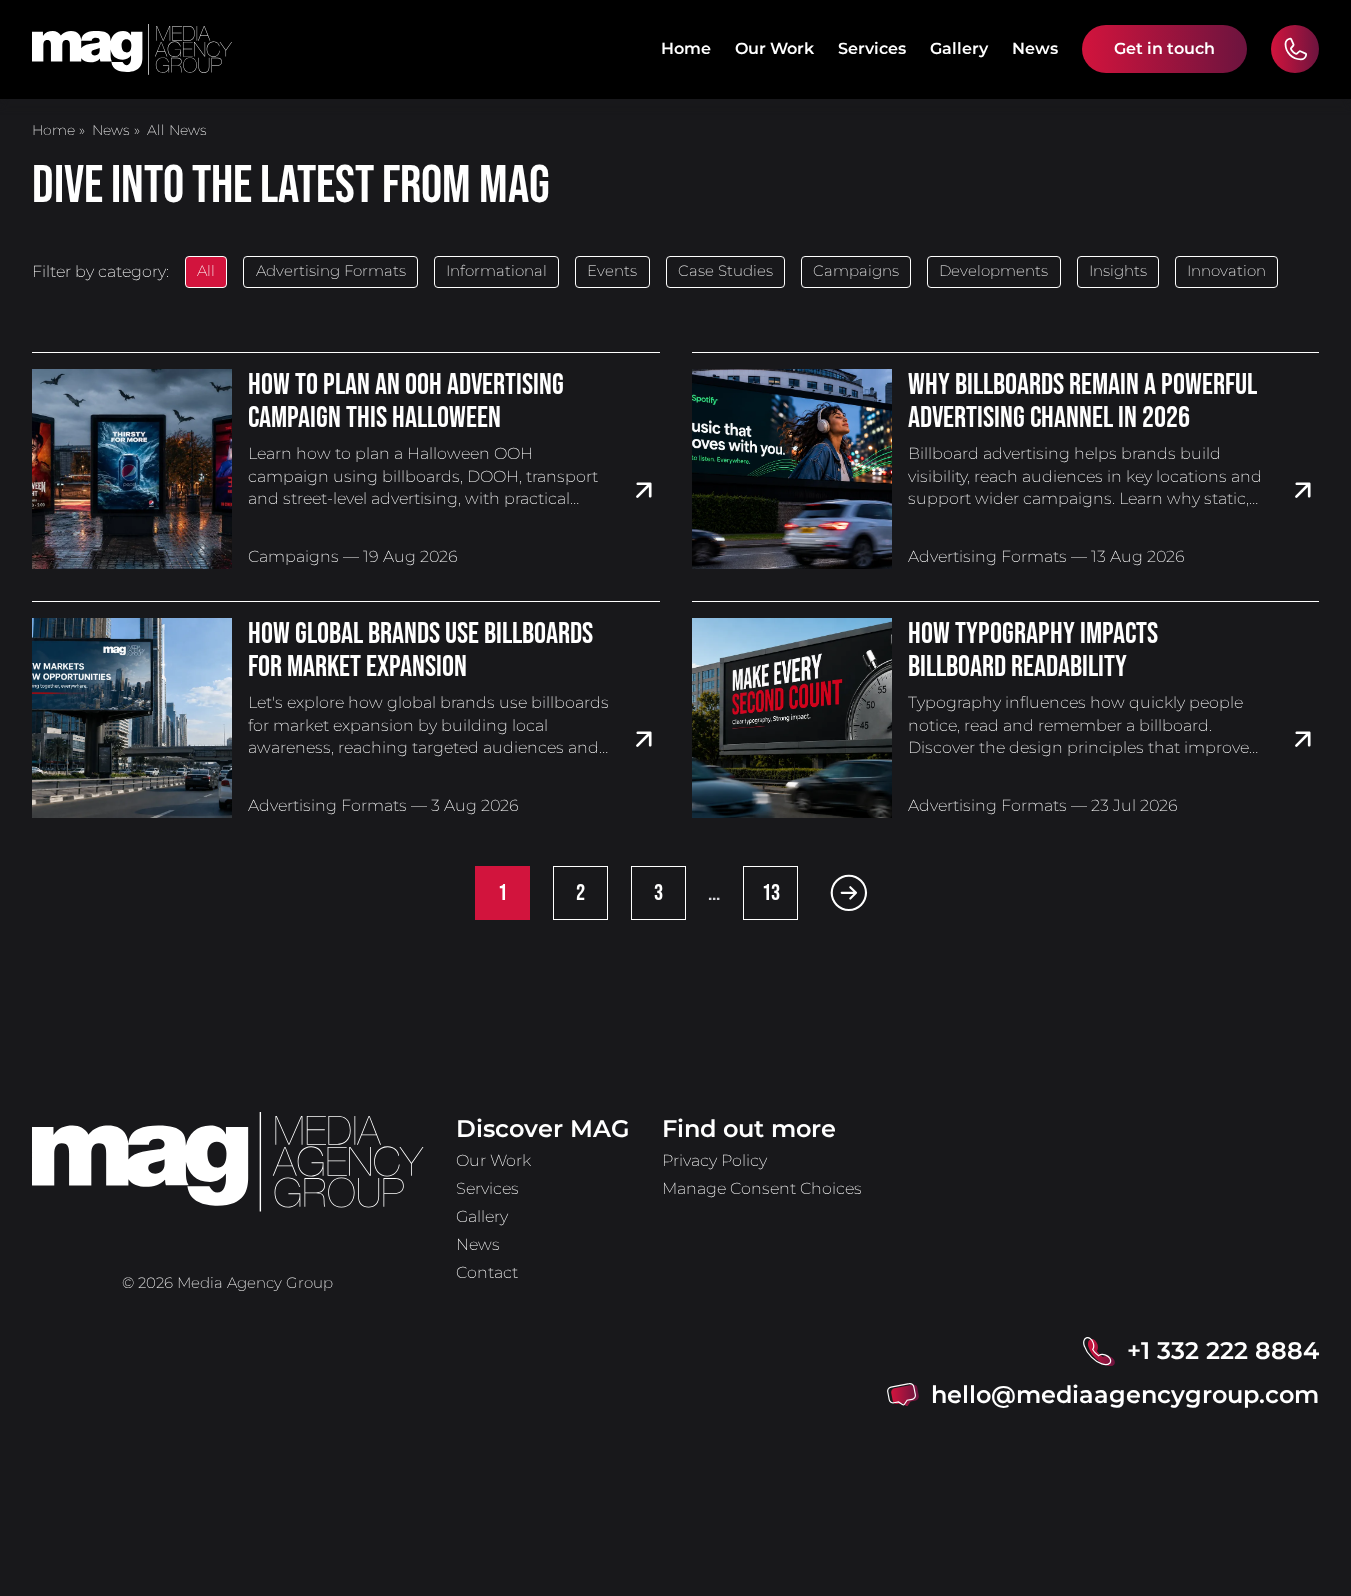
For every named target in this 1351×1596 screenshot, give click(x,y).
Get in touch (1164, 48)
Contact (487, 1272)
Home (686, 48)
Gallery (959, 48)
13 (771, 893)
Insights (1118, 271)
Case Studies (725, 271)
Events (612, 271)
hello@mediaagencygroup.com (1125, 1394)
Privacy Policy (714, 1160)
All (206, 271)
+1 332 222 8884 (1223, 1350)
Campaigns (856, 271)
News (1035, 48)
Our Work (774, 48)
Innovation (1226, 271)
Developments (993, 271)
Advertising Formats (331, 271)
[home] (132, 49)
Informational (496, 271)
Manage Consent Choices (762, 1188)
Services (872, 48)
